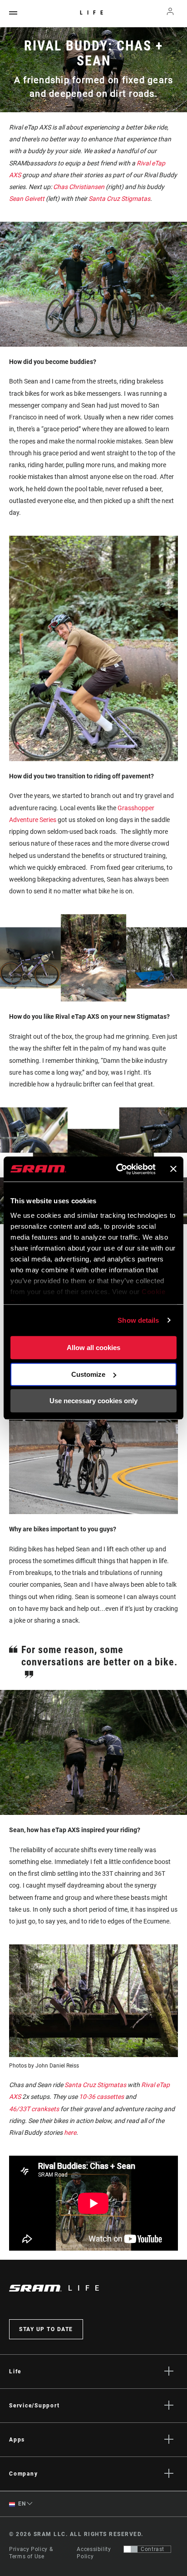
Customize (88, 1374)
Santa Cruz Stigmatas (95, 2085)
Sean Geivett (27, 199)
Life (94, 13)
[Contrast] (131, 2549)
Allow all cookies (93, 1348)
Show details (138, 1320)
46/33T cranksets (34, 2109)
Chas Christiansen (79, 187)
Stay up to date (46, 2329)
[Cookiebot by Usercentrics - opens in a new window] (118, 1169)
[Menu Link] (13, 13)
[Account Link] (170, 14)
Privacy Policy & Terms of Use (31, 2553)
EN (21, 2504)
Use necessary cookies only (93, 1401)
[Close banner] (173, 1169)
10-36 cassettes (101, 2097)
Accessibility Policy (94, 2553)
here (70, 2133)
